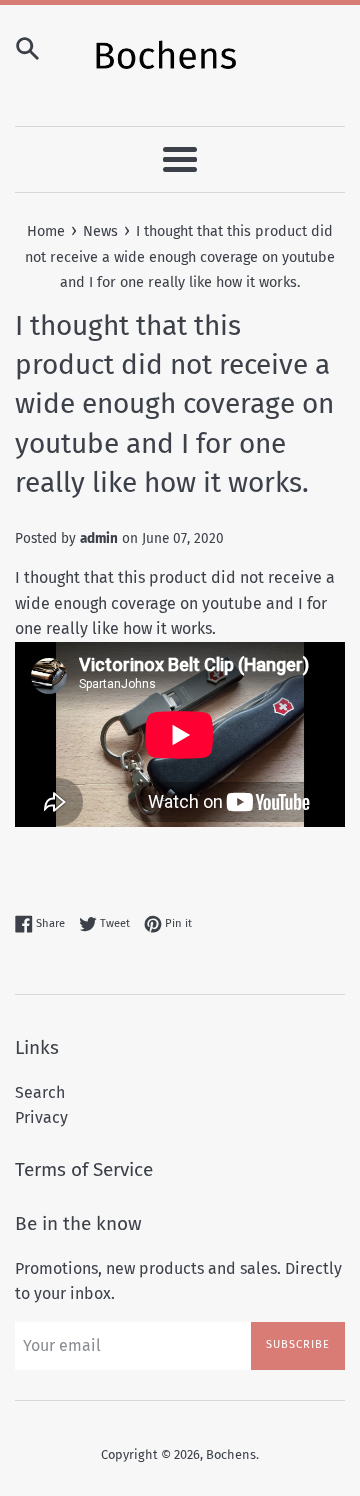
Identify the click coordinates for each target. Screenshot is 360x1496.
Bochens (231, 1454)
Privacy (41, 1117)
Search (40, 1092)
